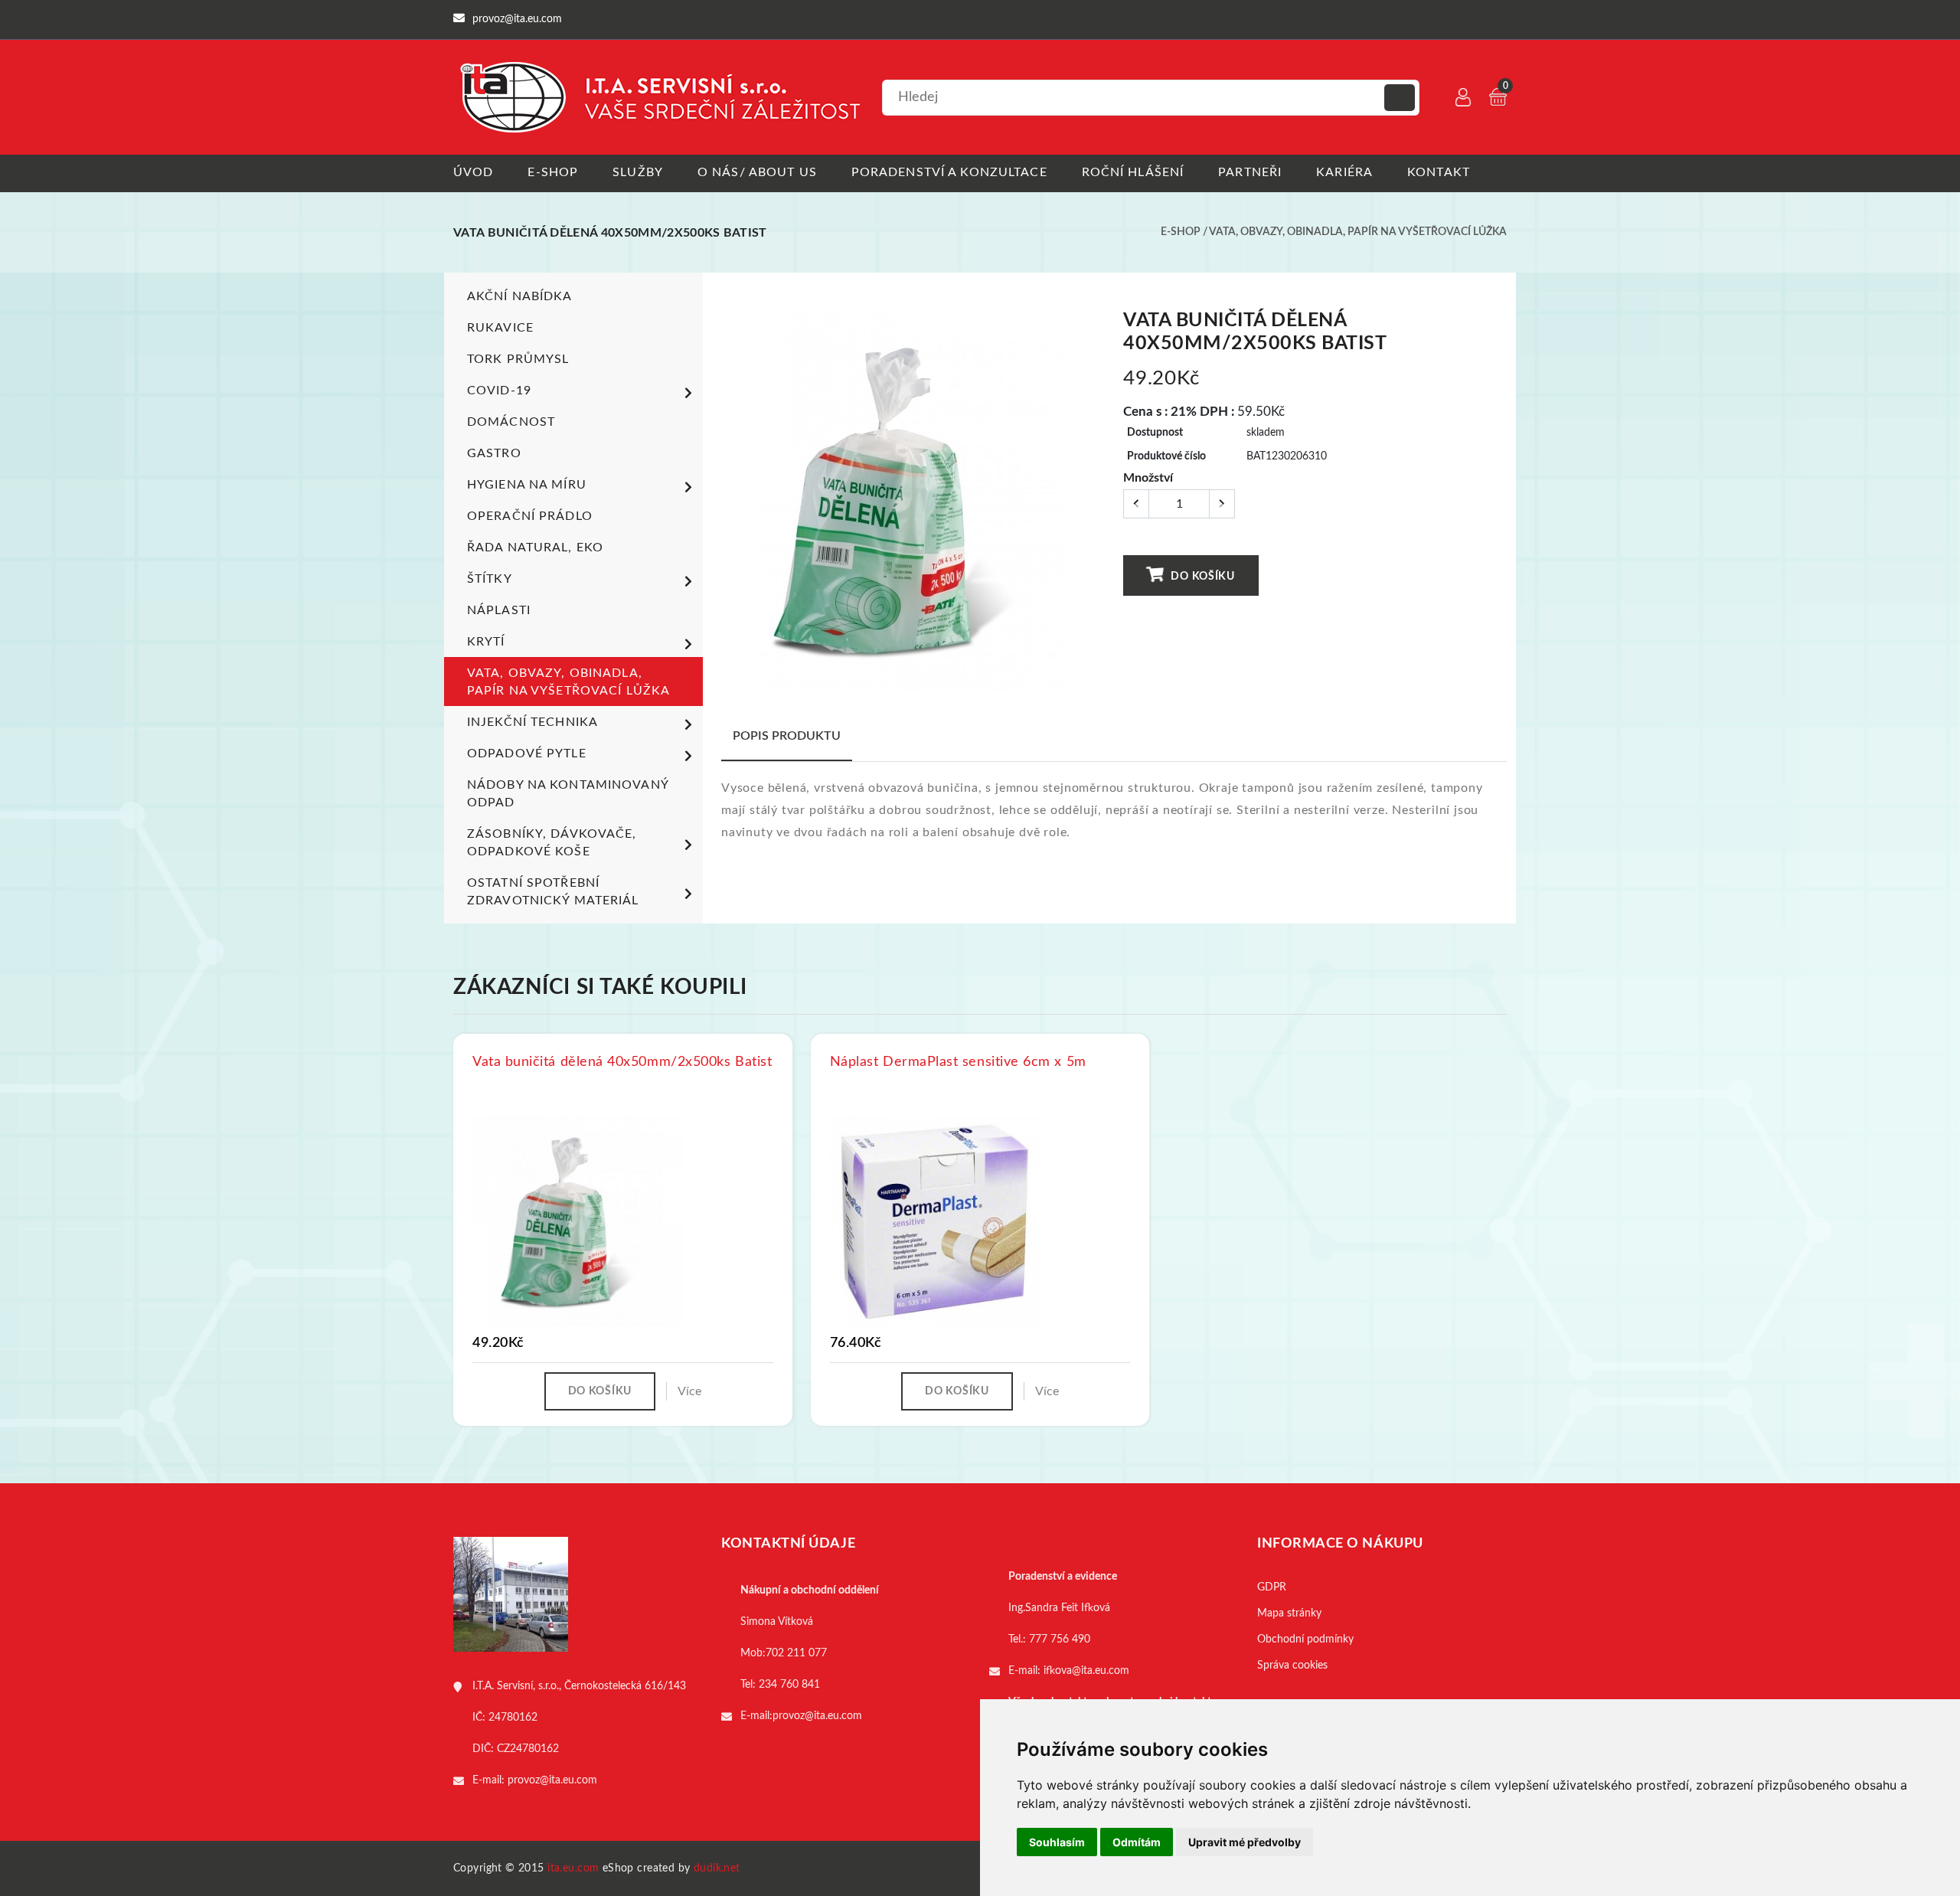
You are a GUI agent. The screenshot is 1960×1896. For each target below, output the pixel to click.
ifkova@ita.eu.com (1086, 1671)
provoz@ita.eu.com (552, 1780)
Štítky (490, 579)
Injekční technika (532, 722)
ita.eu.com (573, 1868)
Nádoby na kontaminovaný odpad (568, 794)
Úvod (473, 172)
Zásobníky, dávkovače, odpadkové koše (552, 843)
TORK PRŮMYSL (518, 359)
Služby (638, 172)
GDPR (1272, 1587)
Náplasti (499, 610)
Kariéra (1344, 172)
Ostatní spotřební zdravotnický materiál (553, 892)
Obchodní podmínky (1305, 1639)
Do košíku (1202, 577)
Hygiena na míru (527, 485)
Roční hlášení (1133, 172)
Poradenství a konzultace (949, 172)
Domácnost (511, 422)
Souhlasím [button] (1057, 1842)
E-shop (553, 172)
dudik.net (717, 1868)
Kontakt (1439, 172)
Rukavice (500, 328)
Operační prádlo (530, 516)
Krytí (486, 642)
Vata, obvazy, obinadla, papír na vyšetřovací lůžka (1358, 232)
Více (689, 1391)
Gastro (494, 453)
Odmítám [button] (1137, 1842)
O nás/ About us (757, 172)
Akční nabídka (520, 296)
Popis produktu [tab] (787, 736)
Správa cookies (1292, 1666)
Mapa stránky (1289, 1613)
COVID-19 (499, 391)
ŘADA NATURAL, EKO (535, 548)
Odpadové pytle (527, 753)
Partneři (1250, 172)
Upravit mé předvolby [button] (1245, 1842)
